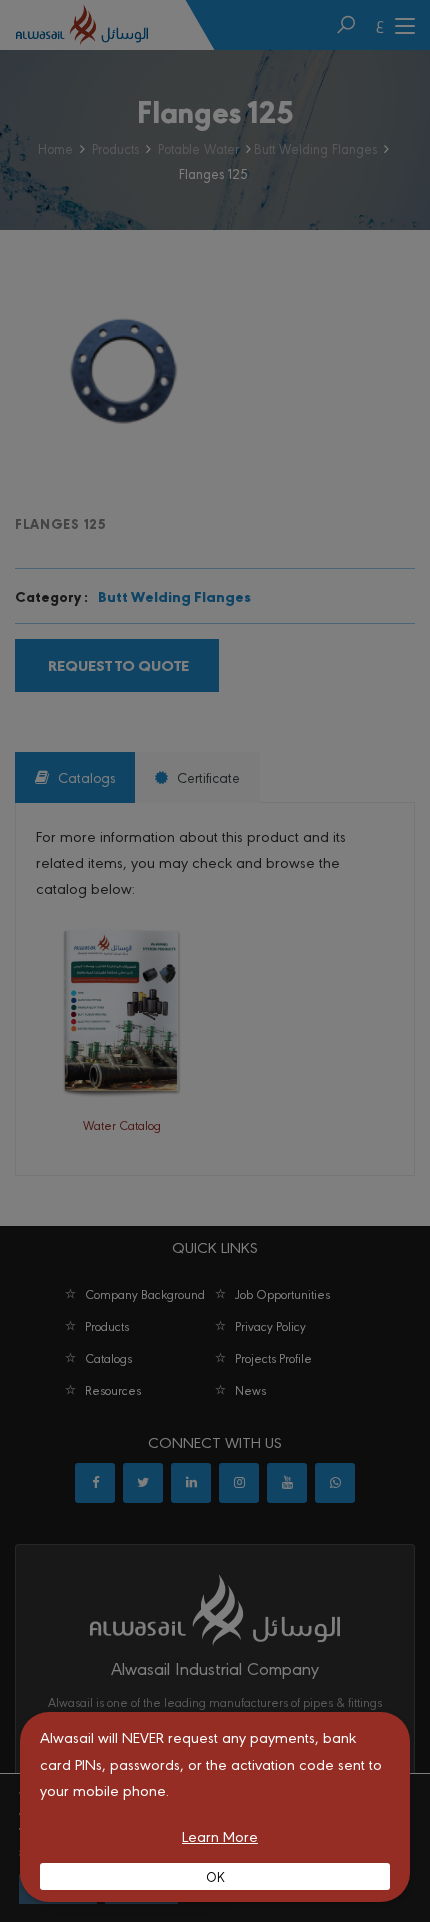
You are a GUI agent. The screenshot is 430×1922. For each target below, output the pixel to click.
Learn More (220, 1835)
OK (215, 1876)
